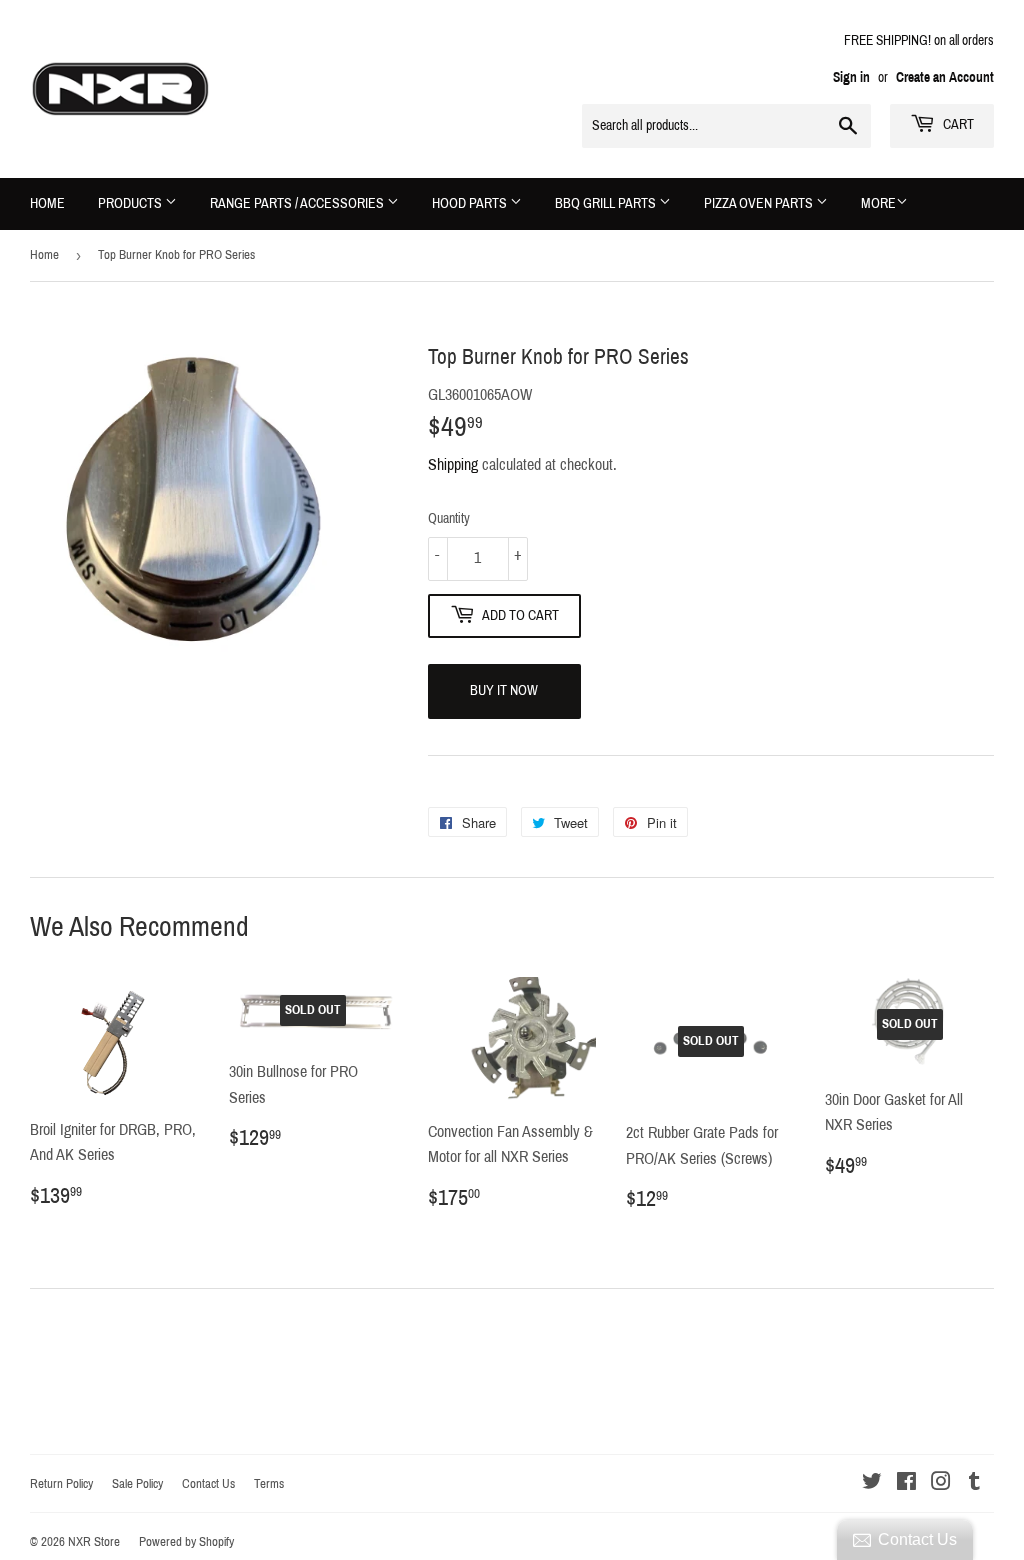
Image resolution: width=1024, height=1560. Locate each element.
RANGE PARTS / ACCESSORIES (298, 203)
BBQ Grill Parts (607, 203)
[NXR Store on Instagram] (941, 1483)
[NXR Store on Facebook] (906, 1483)
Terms (269, 1484)
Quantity (449, 518)
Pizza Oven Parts (760, 203)
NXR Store (94, 1542)
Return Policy (61, 1484)
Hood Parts (471, 203)
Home (47, 203)
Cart (957, 124)
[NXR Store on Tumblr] (974, 1483)
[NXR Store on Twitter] (872, 1483)
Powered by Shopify (186, 1542)
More (878, 203)
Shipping (453, 464)
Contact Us (208, 1484)
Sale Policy (137, 1484)
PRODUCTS (131, 203)
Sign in (851, 77)
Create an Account (945, 77)
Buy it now (504, 690)
